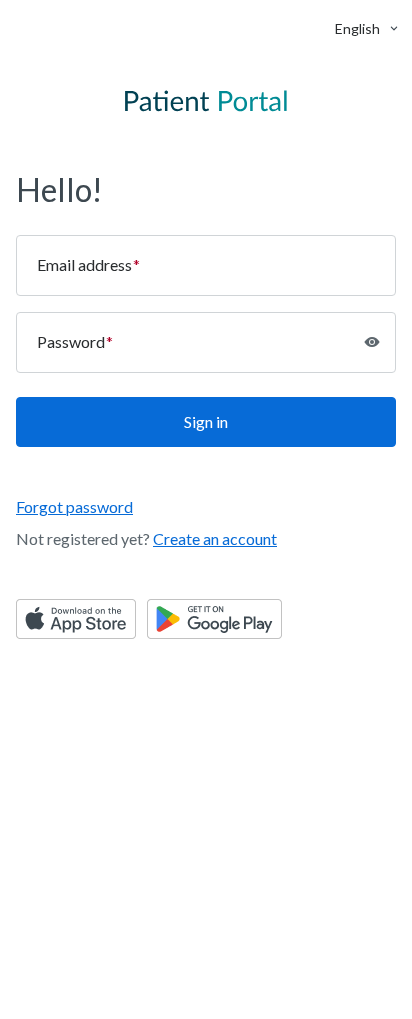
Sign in (206, 421)
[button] (357, 28)
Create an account (215, 538)
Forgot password (74, 506)
